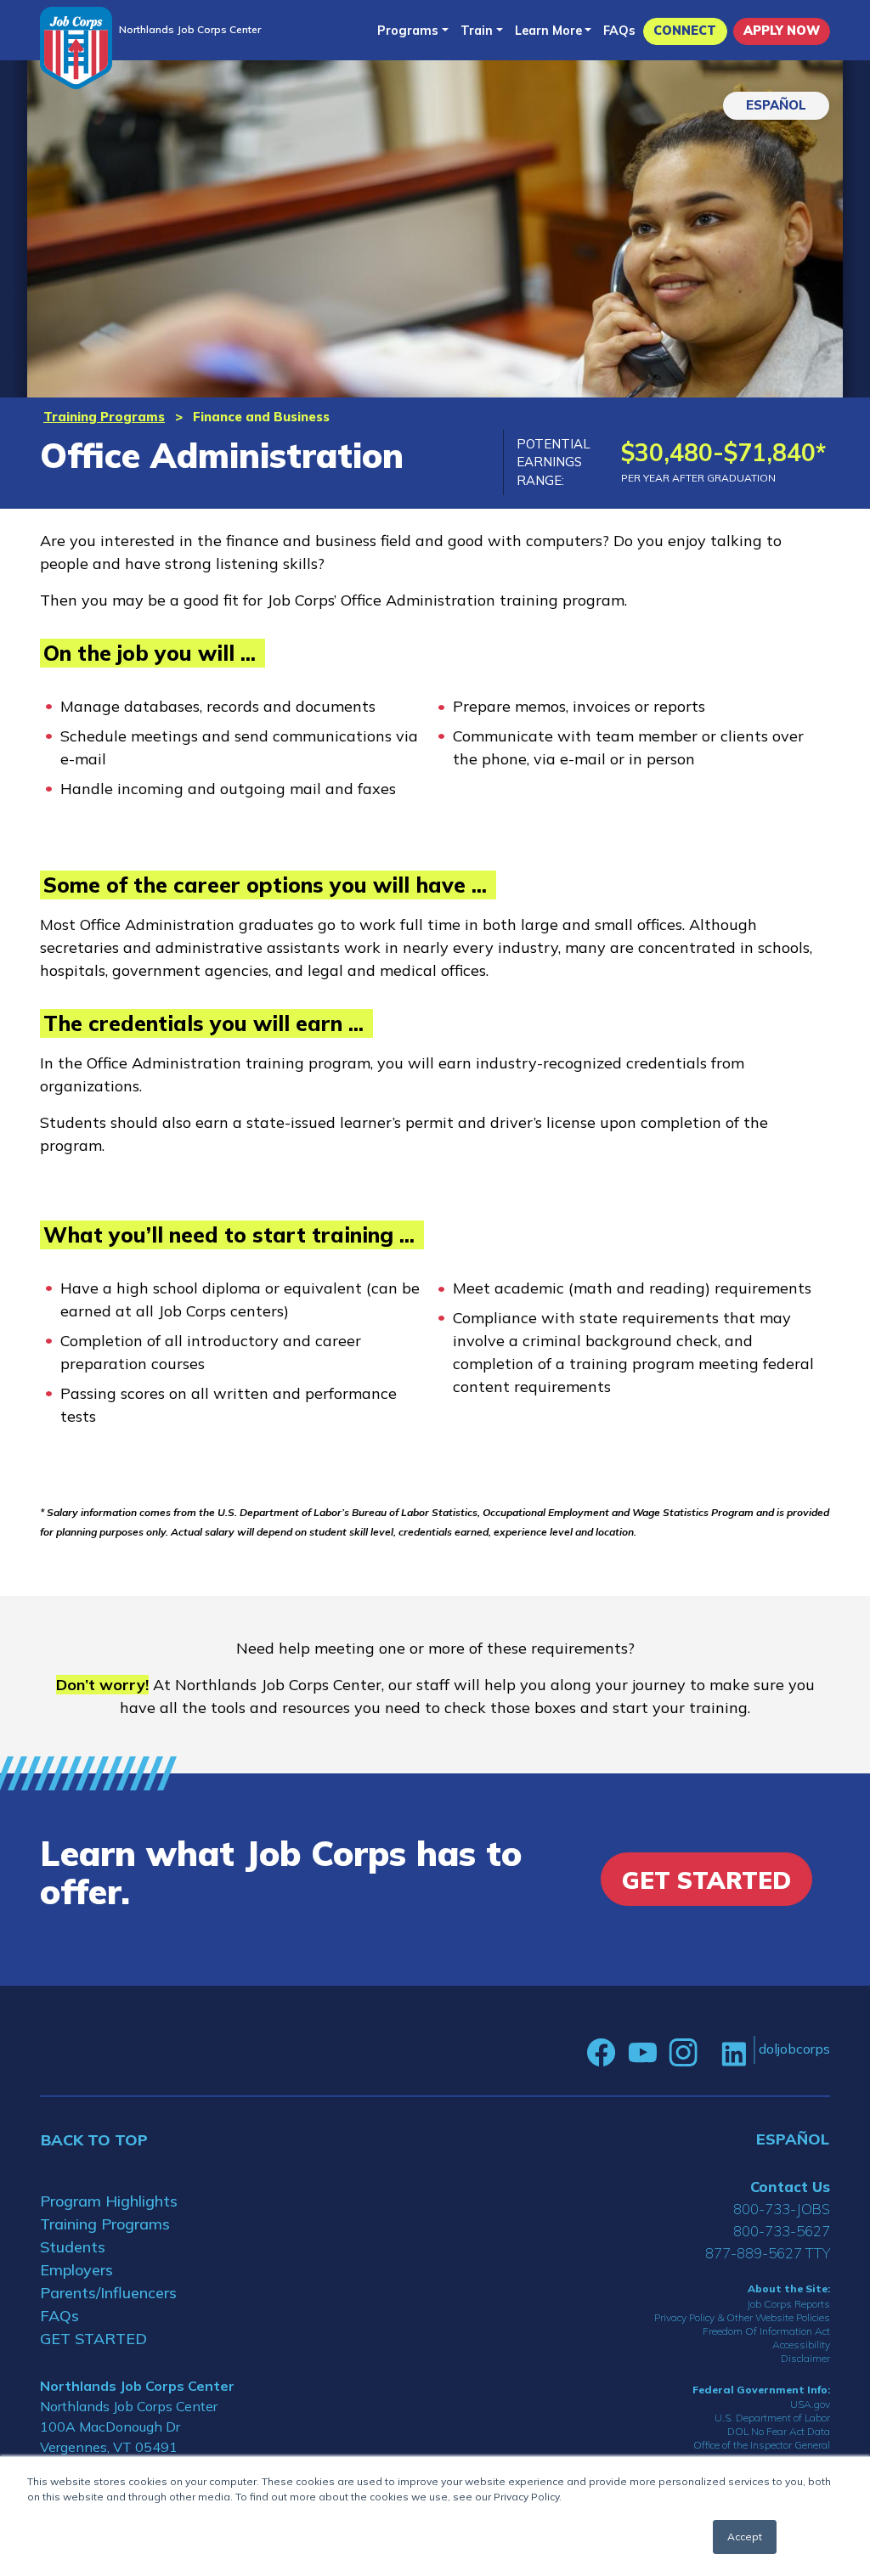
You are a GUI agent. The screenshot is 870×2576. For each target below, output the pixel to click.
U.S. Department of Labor (772, 2418)
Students (73, 2247)
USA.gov (810, 2404)
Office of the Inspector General (762, 2445)
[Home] (76, 48)
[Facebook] (602, 2053)
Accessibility (801, 2345)
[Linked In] (734, 2052)
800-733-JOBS (782, 2209)
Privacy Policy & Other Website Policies (742, 2317)
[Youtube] (642, 2053)
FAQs (619, 31)
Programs (408, 31)
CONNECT (685, 31)
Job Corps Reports (788, 2304)
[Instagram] (683, 2053)
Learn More (548, 31)
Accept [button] (745, 2537)
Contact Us (790, 2187)
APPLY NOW (782, 31)
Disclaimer (805, 2358)
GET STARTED (93, 2339)
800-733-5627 (782, 2231)
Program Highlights (109, 2201)
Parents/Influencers (108, 2293)
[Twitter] (709, 2053)
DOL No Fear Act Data (779, 2431)
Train (477, 31)
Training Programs (104, 417)
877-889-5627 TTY (768, 2253)
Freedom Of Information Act (766, 2331)
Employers (76, 2270)
